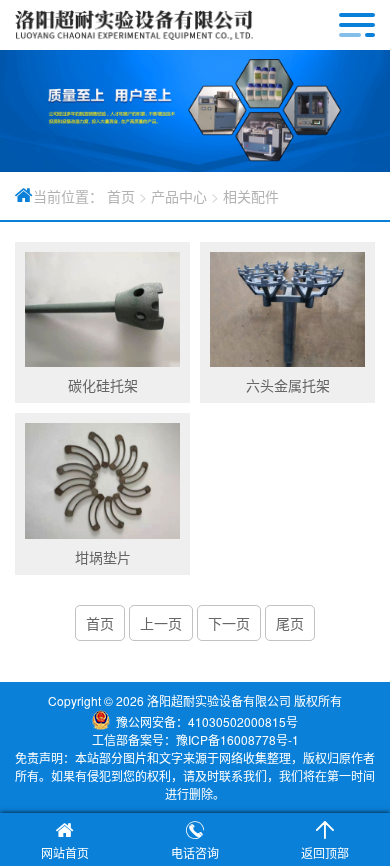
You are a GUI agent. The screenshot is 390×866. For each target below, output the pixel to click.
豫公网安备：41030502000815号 (207, 721)
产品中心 (179, 196)
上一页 (161, 623)
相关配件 (251, 196)
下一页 (229, 623)
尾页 (290, 623)
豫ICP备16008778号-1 (237, 739)
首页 (121, 196)
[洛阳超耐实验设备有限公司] (134, 25)
